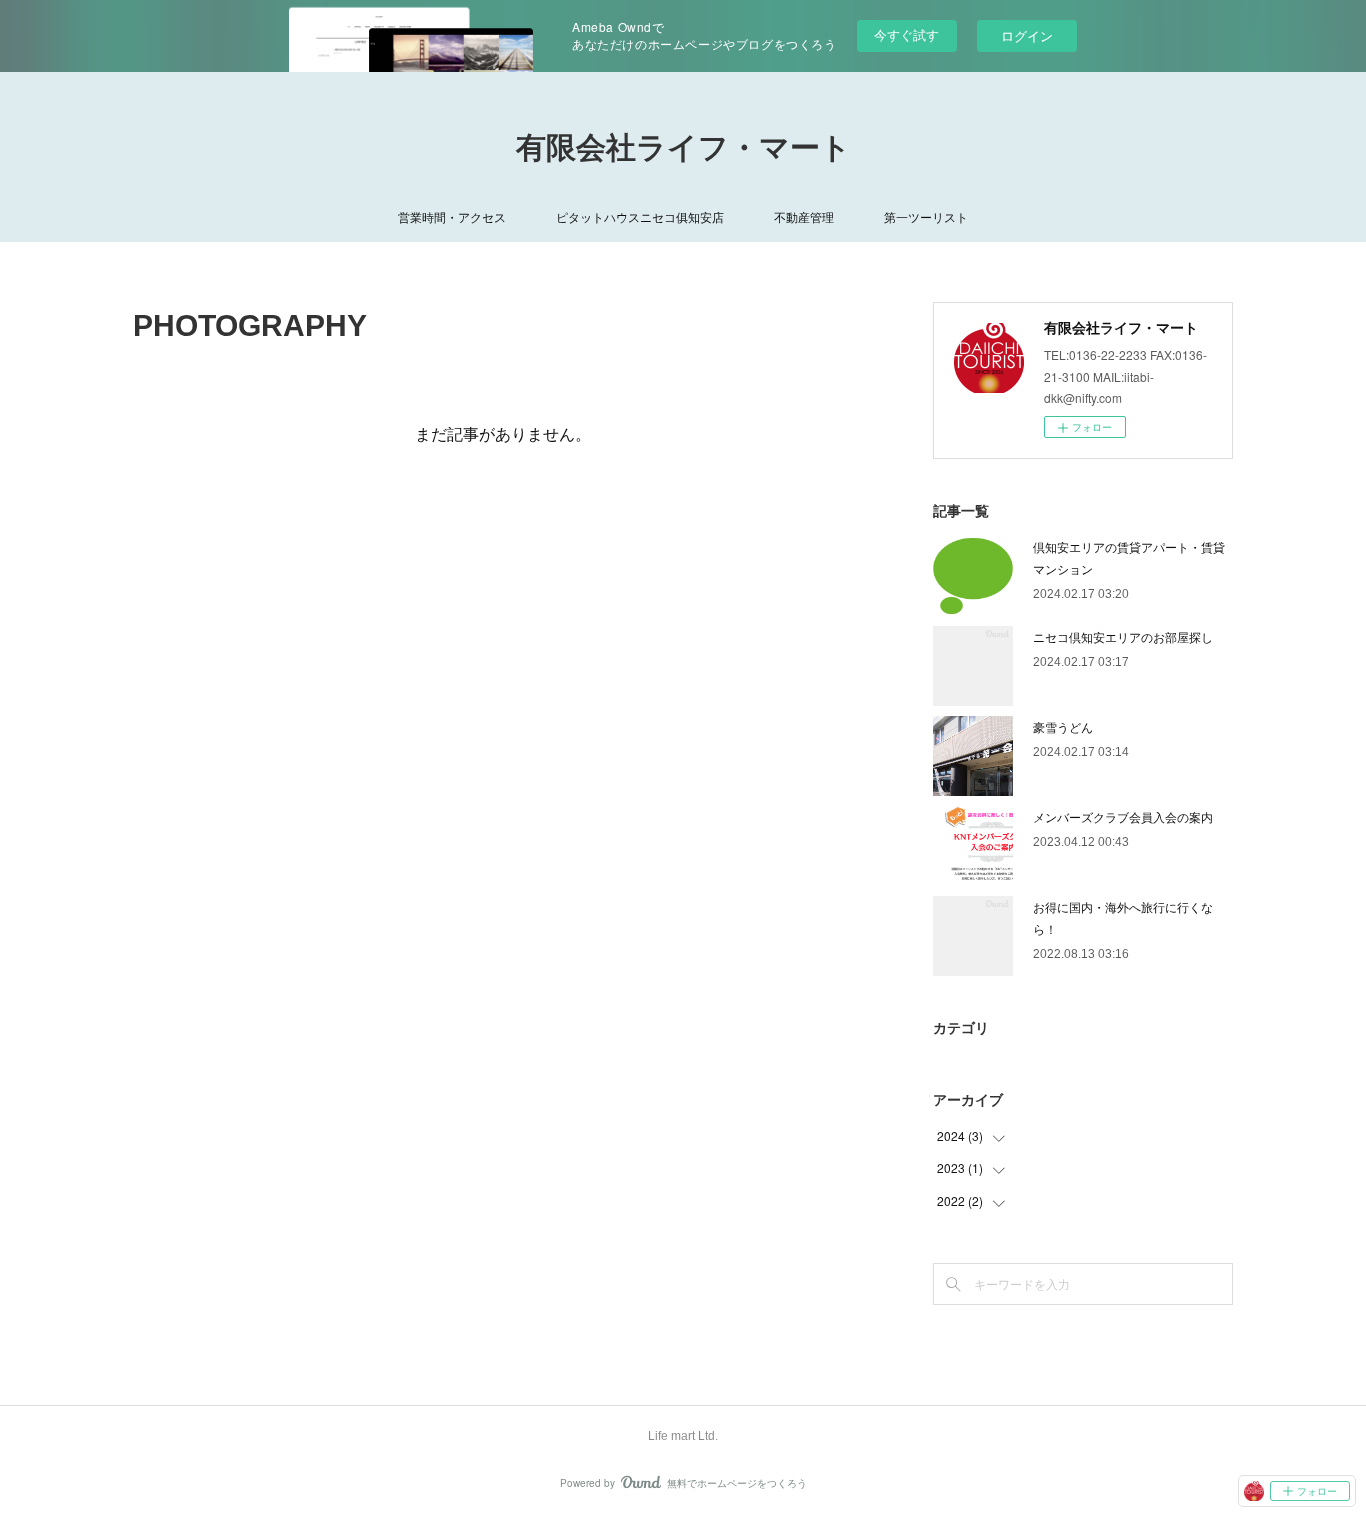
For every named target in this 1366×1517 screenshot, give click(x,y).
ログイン (1027, 35)
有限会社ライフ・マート (683, 147)
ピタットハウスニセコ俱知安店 (640, 216)
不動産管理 (804, 216)
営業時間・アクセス (452, 216)
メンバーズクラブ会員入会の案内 (1123, 816)
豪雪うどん (1063, 726)
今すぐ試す (906, 34)
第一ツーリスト (926, 216)
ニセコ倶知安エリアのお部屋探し (1123, 636)
